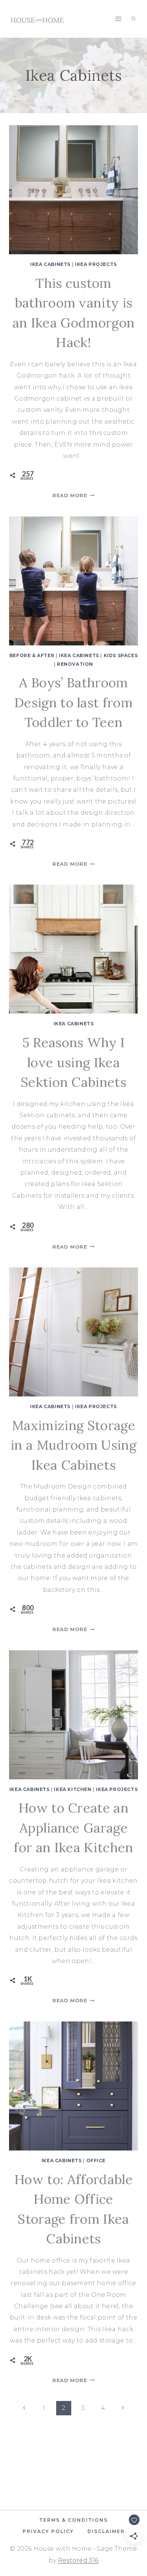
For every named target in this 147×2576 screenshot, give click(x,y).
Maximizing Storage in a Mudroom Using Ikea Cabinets (73, 1445)
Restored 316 (78, 2560)
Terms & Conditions (73, 2520)
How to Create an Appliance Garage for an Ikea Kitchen (73, 1828)
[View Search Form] (133, 19)
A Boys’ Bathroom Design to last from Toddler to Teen (73, 702)
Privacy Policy (48, 2531)
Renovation (75, 664)
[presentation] (73, 190)
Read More (73, 495)
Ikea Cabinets (50, 264)
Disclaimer (106, 2531)
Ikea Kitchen (73, 1789)
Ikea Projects (96, 264)
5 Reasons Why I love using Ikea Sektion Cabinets (73, 1062)
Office (96, 2160)
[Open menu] (118, 19)
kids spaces (121, 655)
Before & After (32, 655)
